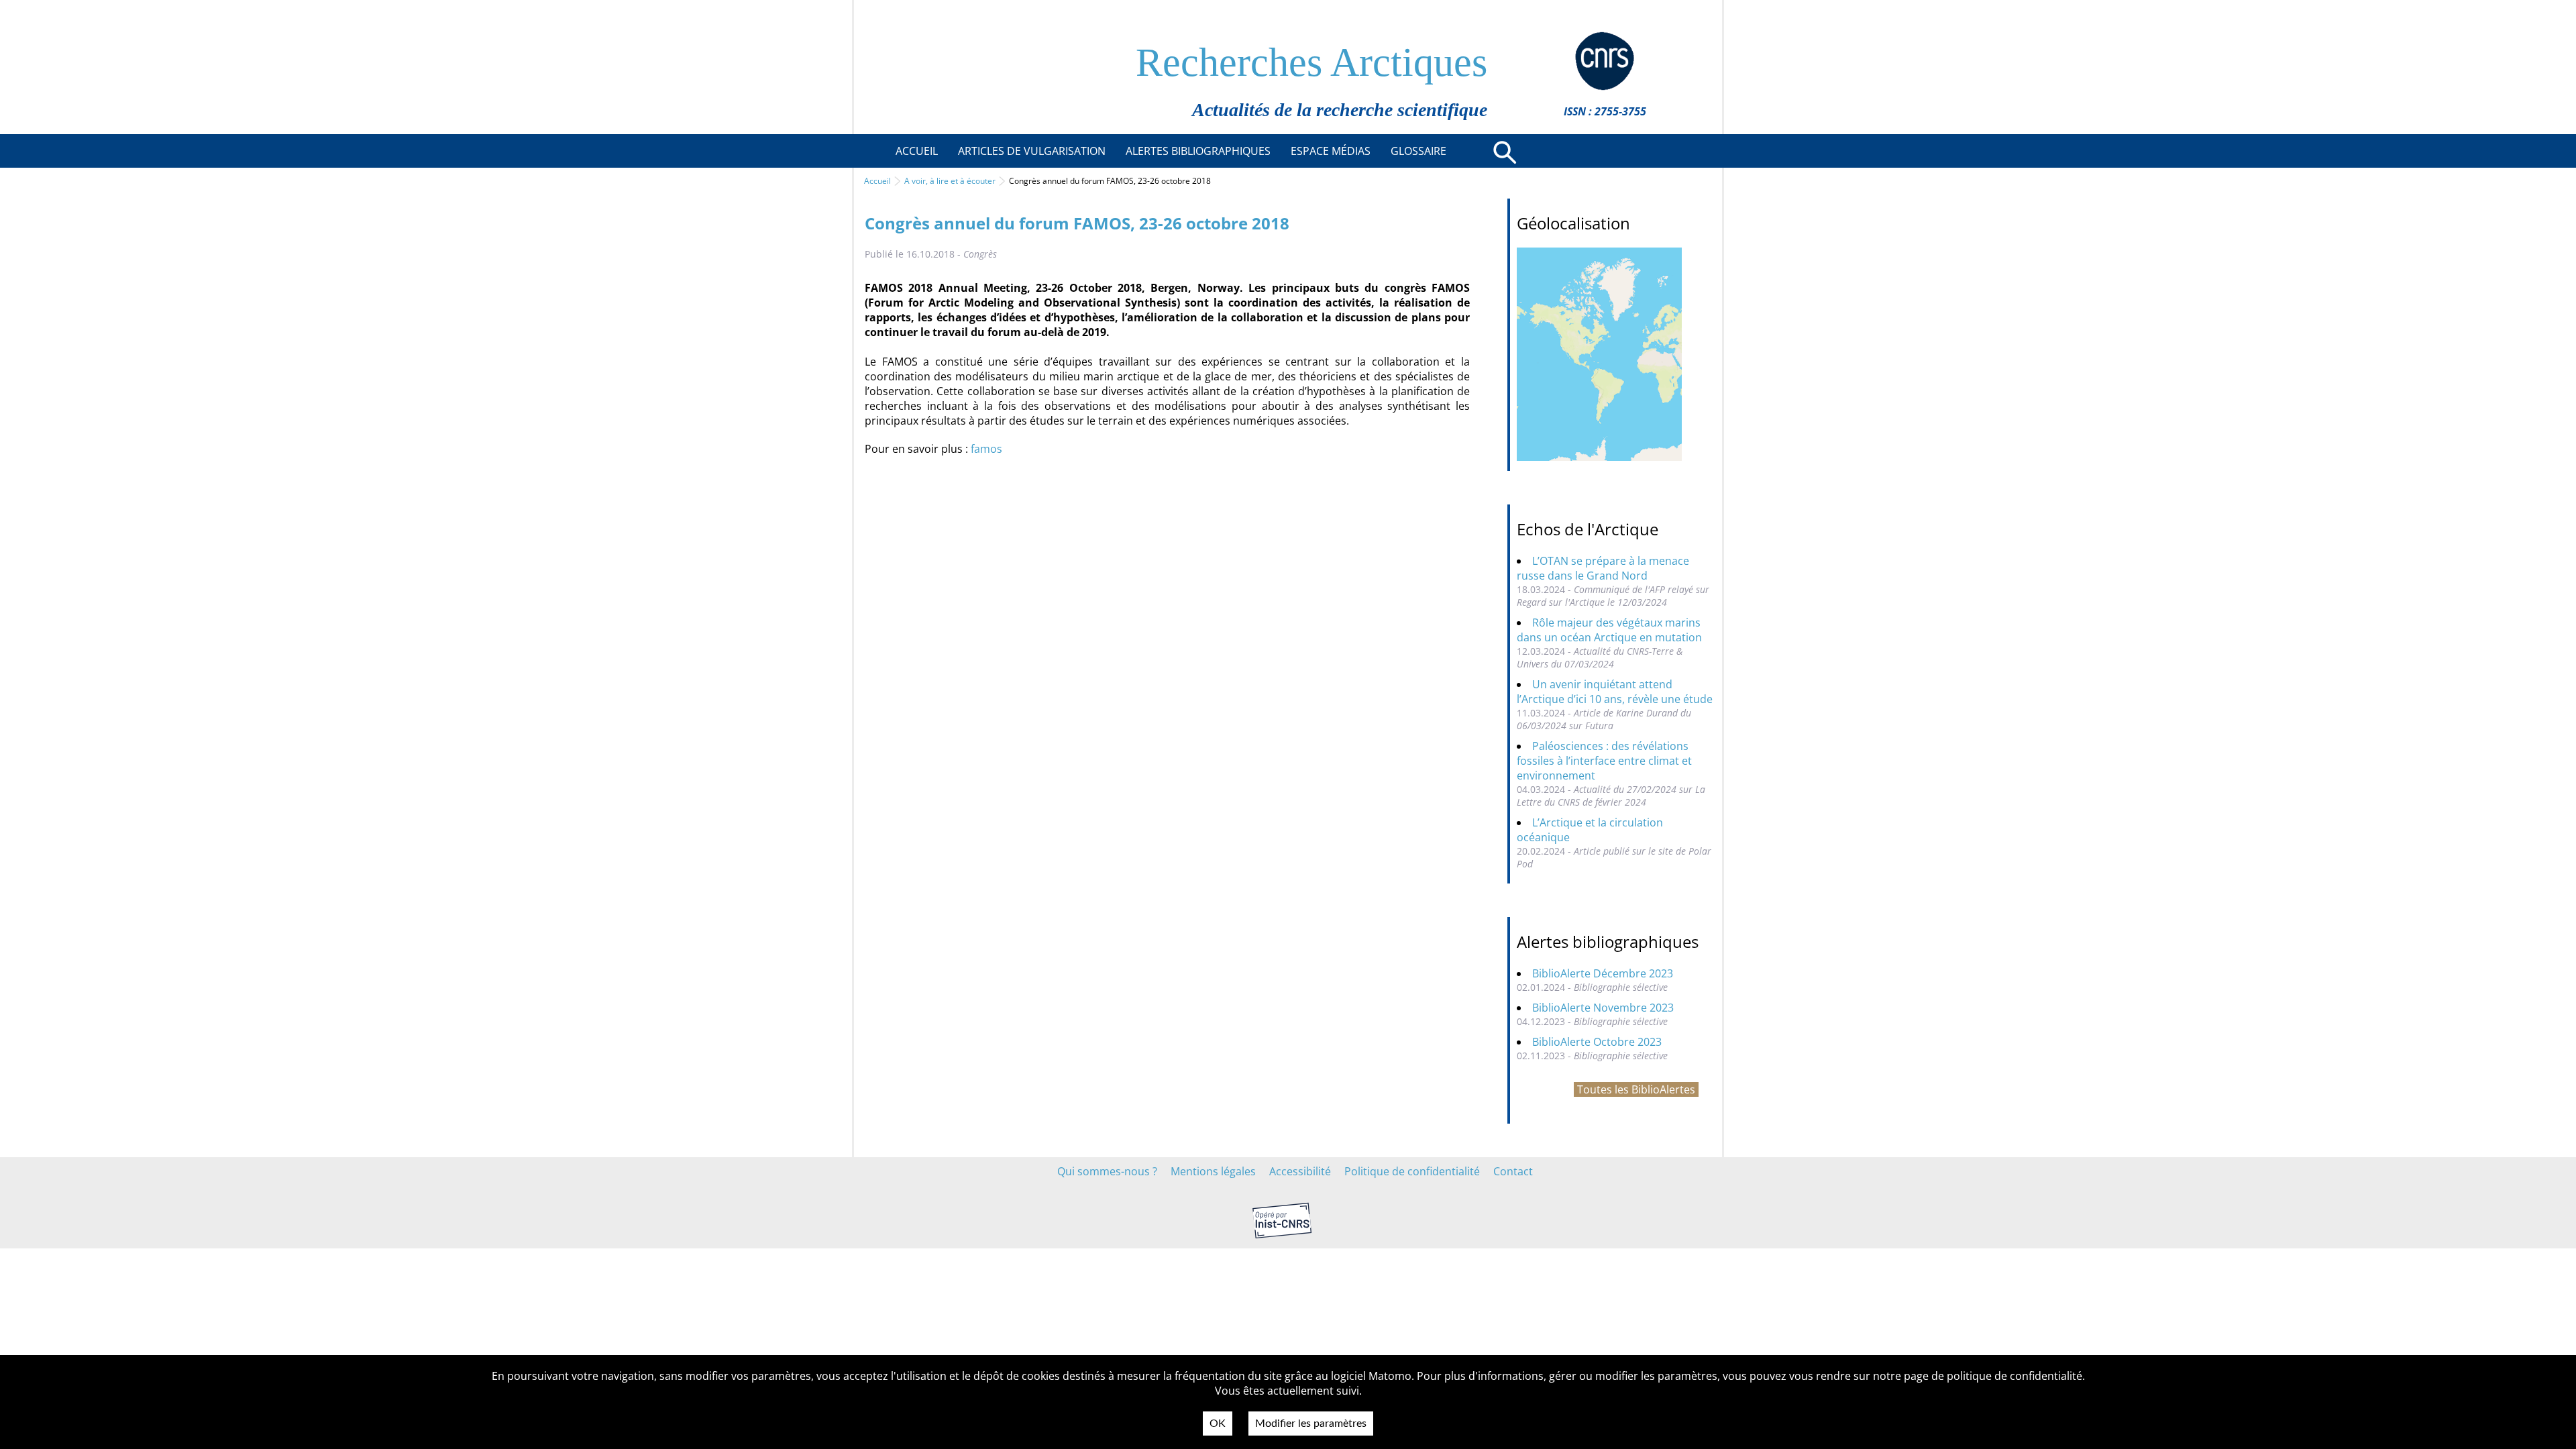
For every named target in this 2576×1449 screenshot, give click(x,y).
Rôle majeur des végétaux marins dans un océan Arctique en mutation (1609, 630)
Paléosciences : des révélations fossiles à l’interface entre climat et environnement (1604, 761)
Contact (1513, 1171)
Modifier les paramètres (1311, 1424)
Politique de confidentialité (1412, 1171)
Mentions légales (1213, 1171)
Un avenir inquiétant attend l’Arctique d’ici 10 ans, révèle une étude (1615, 692)
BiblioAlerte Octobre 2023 (1597, 1042)
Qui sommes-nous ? (1107, 1171)
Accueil (877, 181)
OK (1218, 1424)
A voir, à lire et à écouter (950, 181)
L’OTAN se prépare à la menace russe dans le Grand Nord (1603, 568)
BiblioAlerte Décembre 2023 (1603, 973)
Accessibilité (1300, 1171)
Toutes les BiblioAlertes (1636, 1089)
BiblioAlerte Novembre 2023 (1603, 1008)
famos (986, 449)
